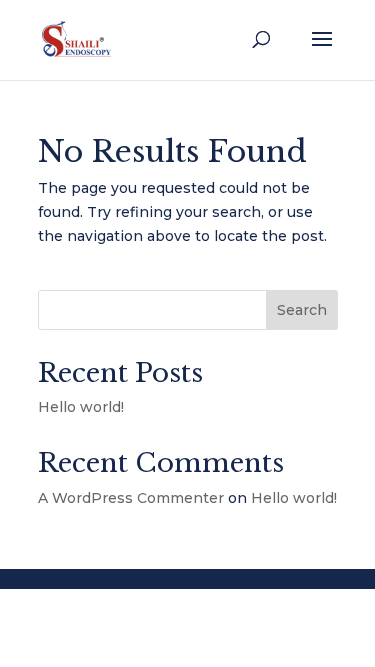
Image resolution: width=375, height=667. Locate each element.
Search (302, 310)
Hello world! (81, 407)
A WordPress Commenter (131, 498)
